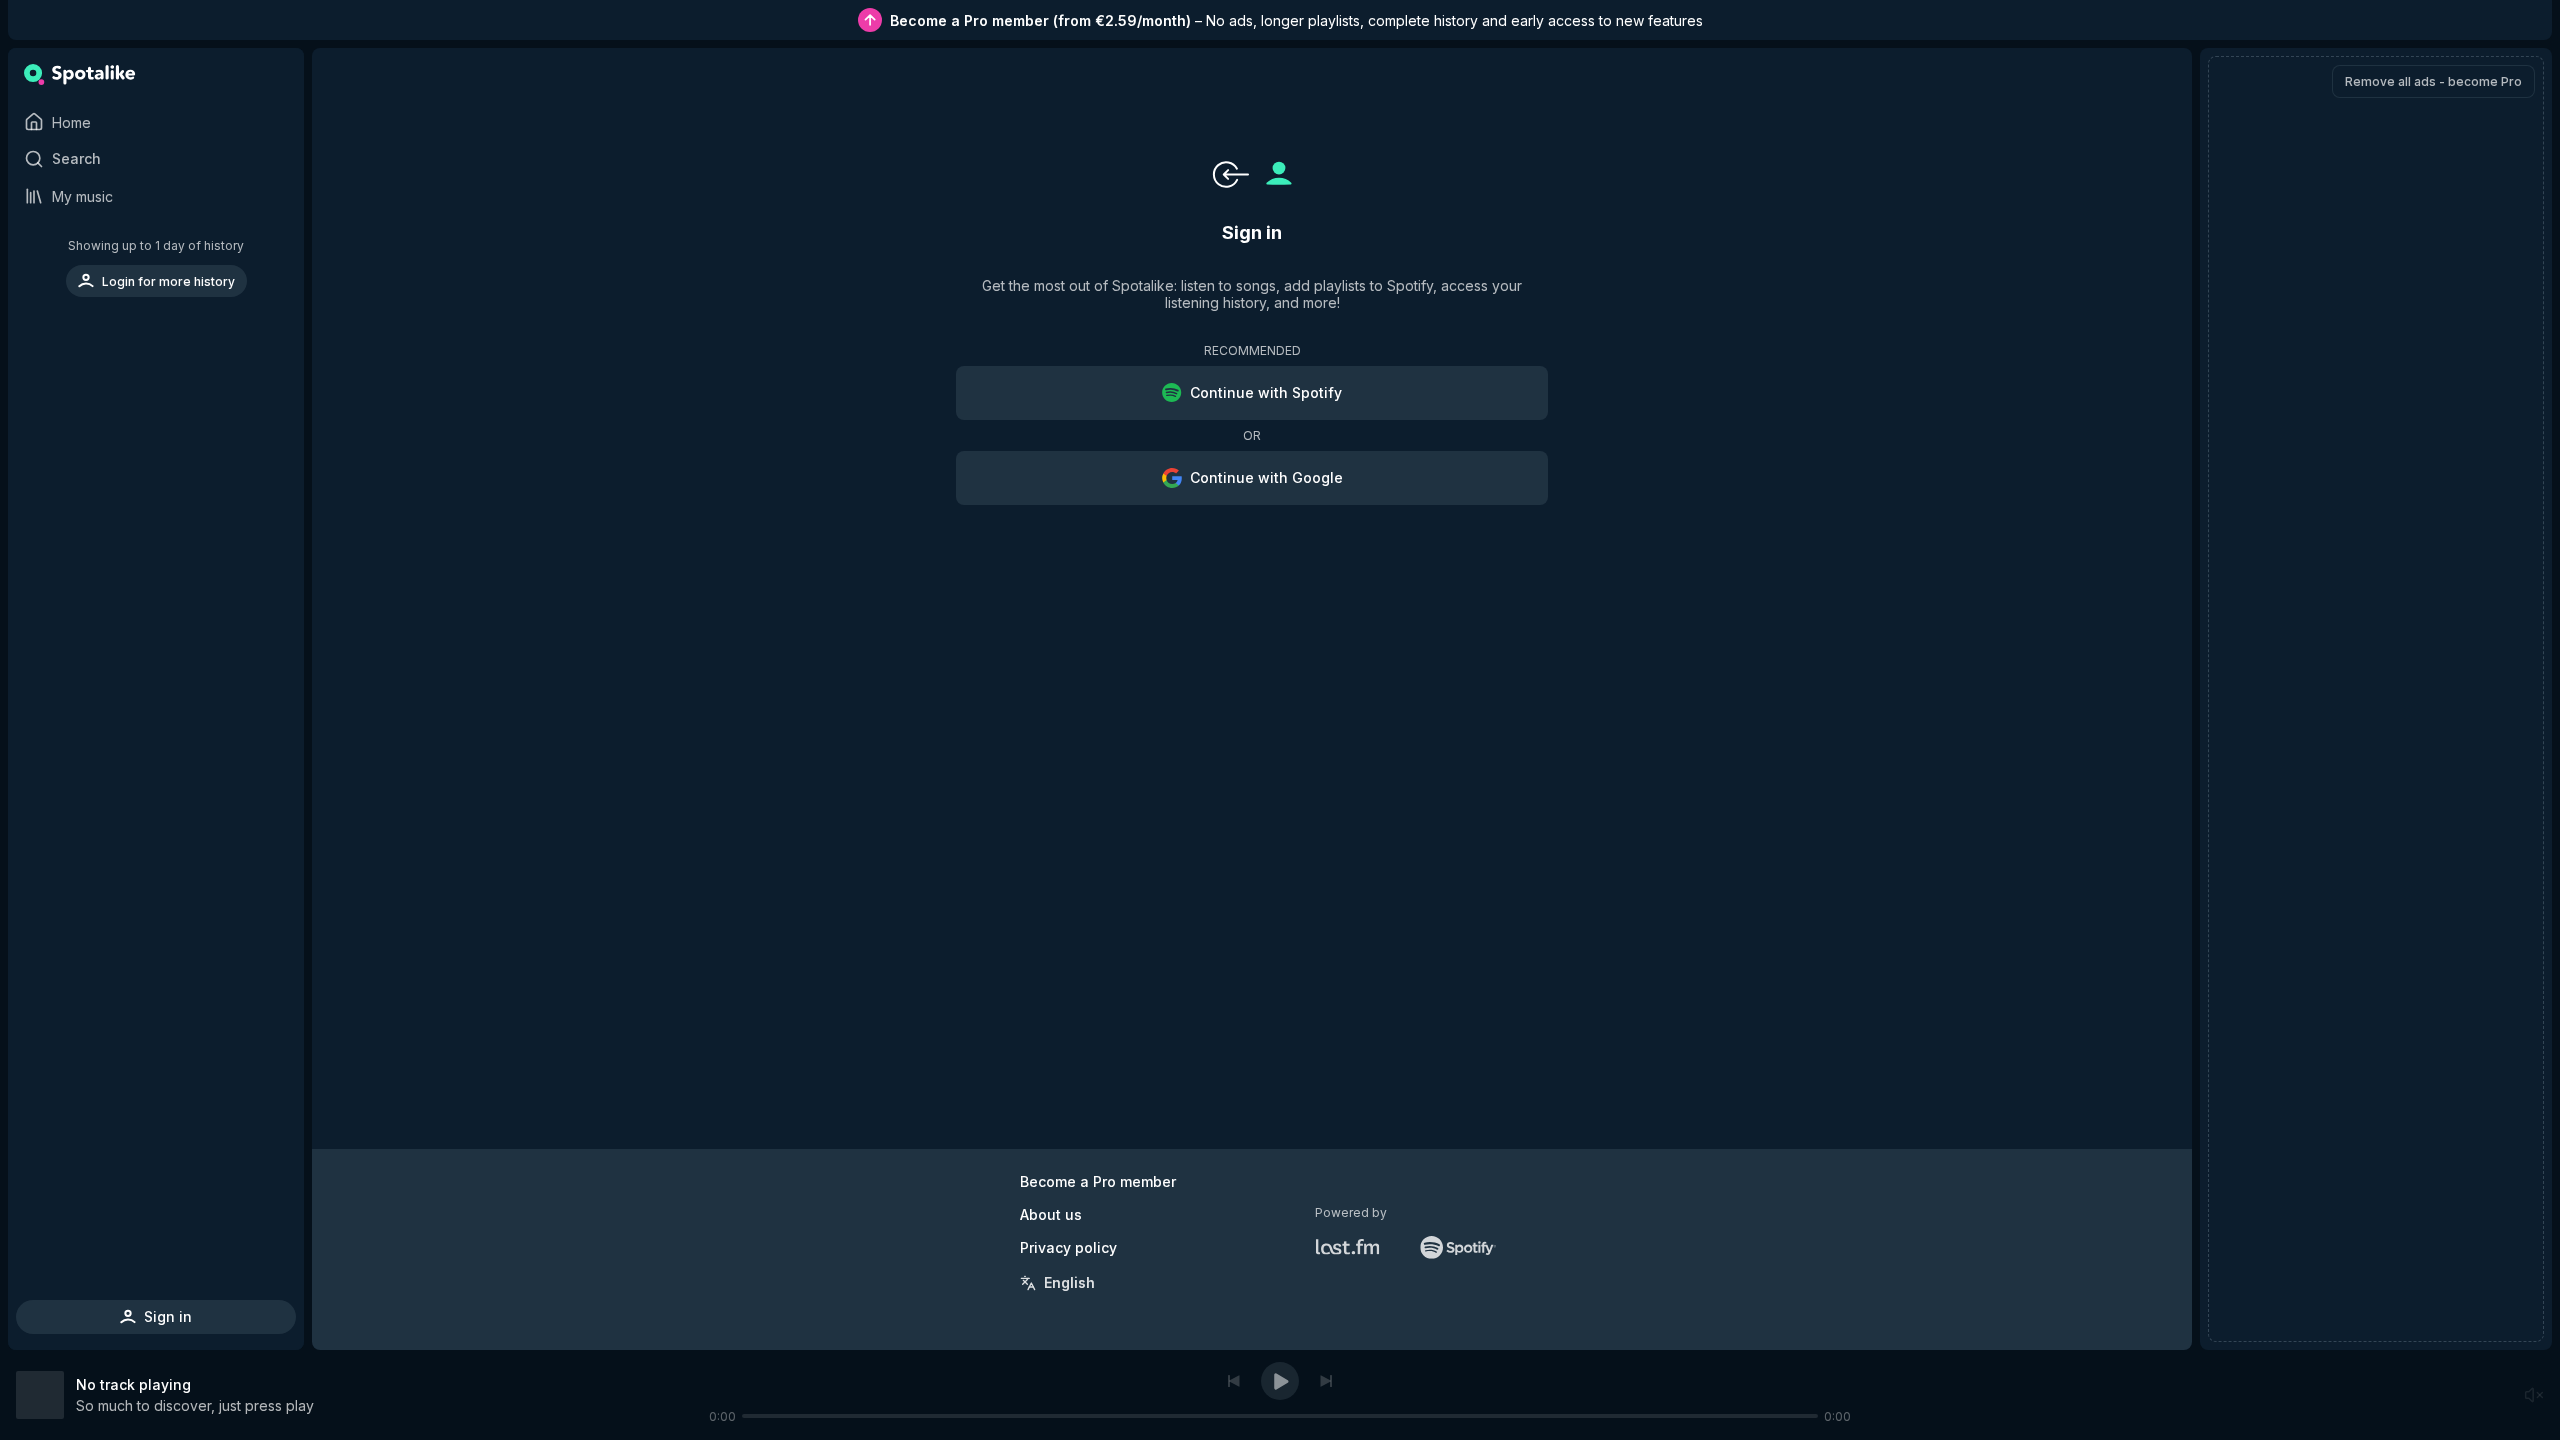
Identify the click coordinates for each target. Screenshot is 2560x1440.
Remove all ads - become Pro (2433, 81)
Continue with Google (1266, 477)
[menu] (156, 267)
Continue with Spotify (1266, 392)
